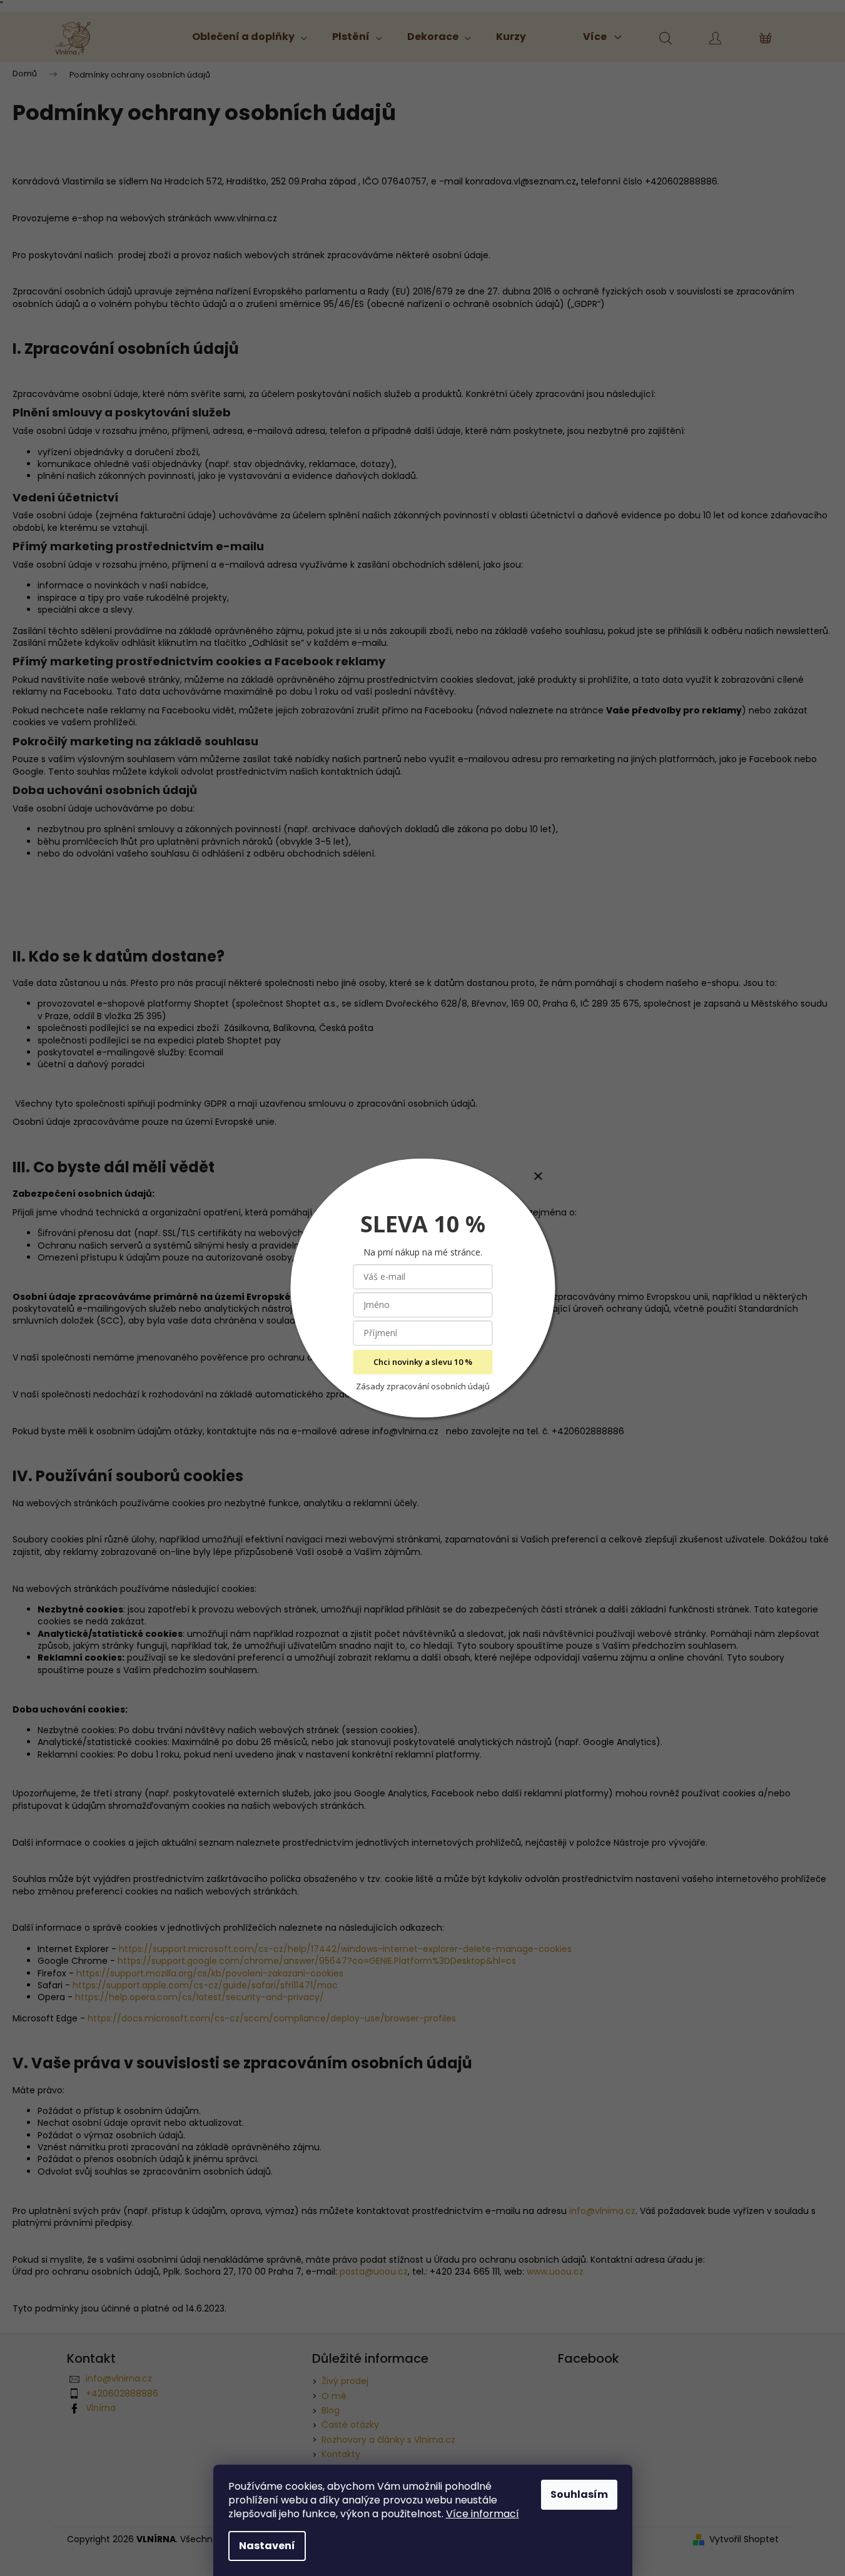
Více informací (483, 2514)
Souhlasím (579, 2494)
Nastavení (267, 2546)
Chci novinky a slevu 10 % (423, 1362)
